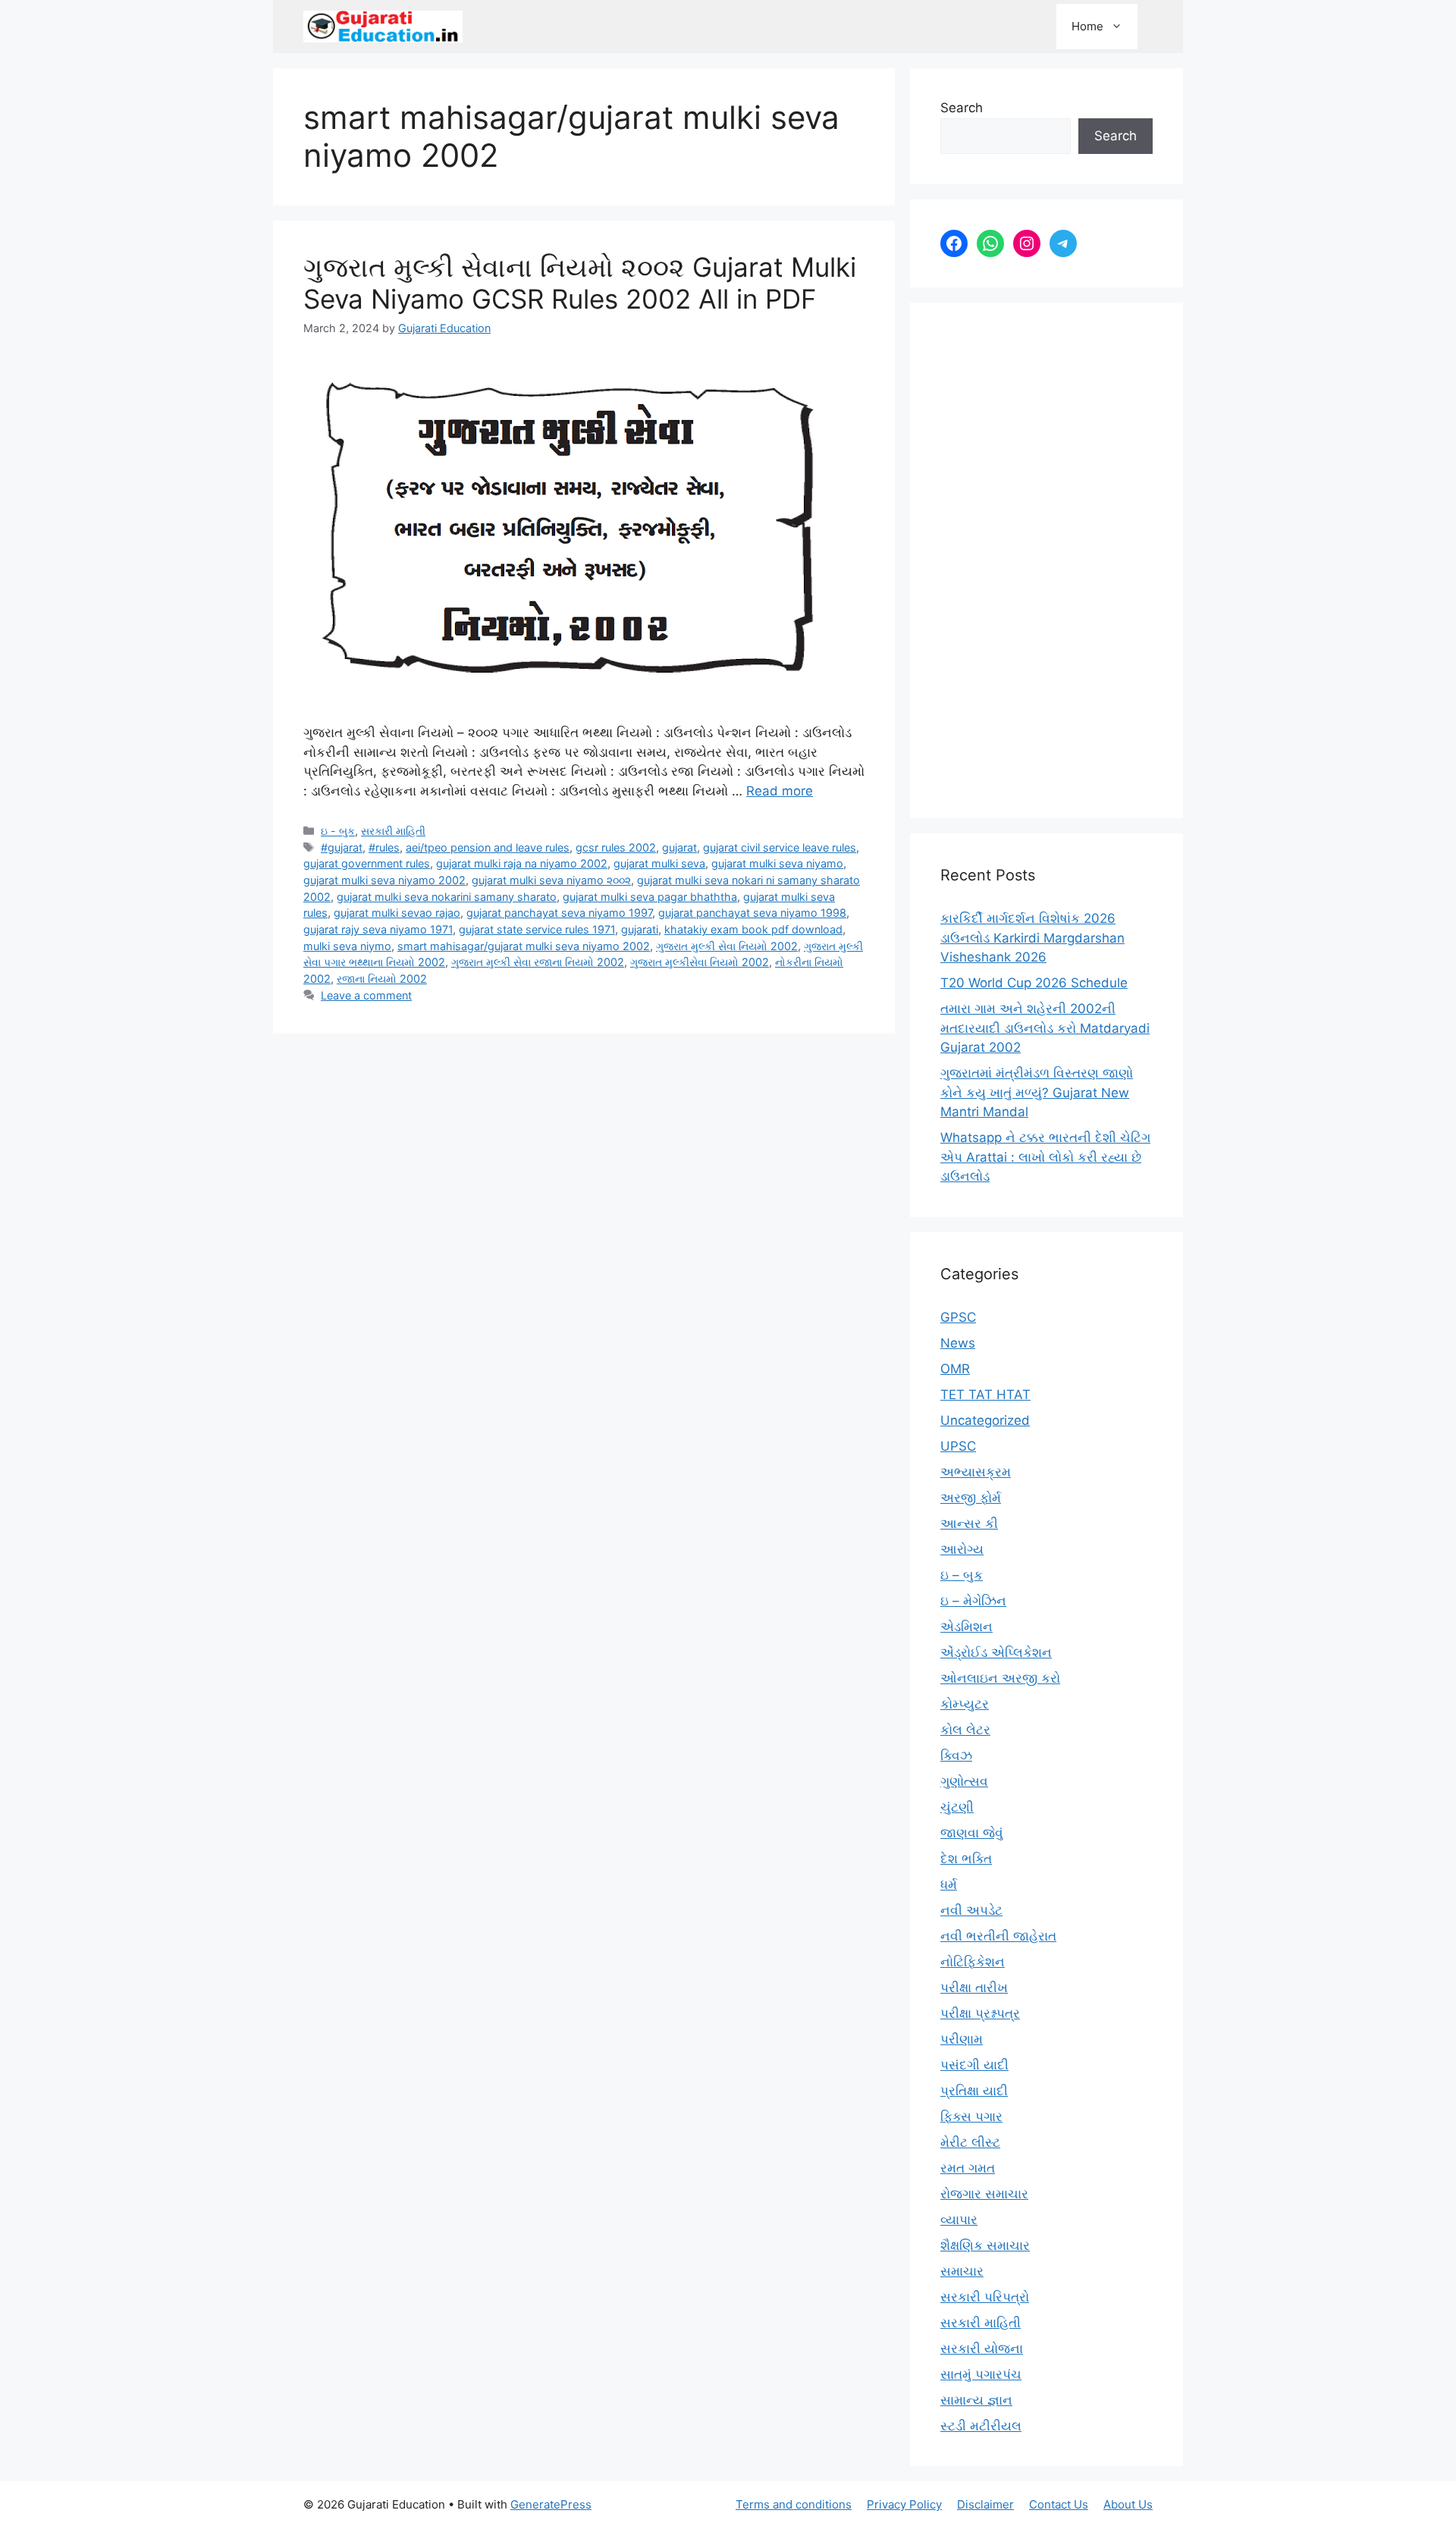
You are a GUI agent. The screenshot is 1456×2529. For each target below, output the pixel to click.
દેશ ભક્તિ (966, 1859)
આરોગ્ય (962, 1549)
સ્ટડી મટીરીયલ (981, 2426)
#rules (384, 847)
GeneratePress (551, 2504)
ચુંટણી (957, 1807)
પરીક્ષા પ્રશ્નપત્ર (980, 2013)
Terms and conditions (794, 2504)
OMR (955, 1369)
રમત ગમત (968, 2168)
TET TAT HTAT (985, 1395)
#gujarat (342, 847)
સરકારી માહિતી (393, 831)
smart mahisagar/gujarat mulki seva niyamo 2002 (524, 946)
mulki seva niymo (347, 946)
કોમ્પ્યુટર (965, 1704)
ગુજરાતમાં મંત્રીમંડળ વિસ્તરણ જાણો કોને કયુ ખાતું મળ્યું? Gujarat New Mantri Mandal (1037, 1092)
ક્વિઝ (956, 1756)
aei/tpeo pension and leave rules (488, 847)
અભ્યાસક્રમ (976, 1472)
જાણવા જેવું (972, 1833)
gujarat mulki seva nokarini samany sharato (447, 897)
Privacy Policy (904, 2504)
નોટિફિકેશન (973, 1962)
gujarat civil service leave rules (780, 847)
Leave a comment (366, 995)
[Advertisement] (1046, 560)
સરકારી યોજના (982, 2349)
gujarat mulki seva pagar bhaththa (650, 897)
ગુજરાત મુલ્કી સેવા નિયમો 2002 (727, 946)
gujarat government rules (367, 863)
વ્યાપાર (959, 2220)
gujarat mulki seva (659, 863)
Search (962, 108)
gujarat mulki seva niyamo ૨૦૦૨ (551, 880)
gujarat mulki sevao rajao (397, 913)
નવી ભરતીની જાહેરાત (998, 1936)
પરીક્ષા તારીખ (974, 1988)
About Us (1128, 2504)
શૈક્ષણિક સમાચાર (985, 2245)
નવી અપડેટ (971, 1910)
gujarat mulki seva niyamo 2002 (384, 880)
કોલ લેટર (965, 1730)
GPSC (958, 1317)
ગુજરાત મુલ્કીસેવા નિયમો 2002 (700, 962)
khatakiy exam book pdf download (753, 929)
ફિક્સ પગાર (971, 2116)
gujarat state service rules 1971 (537, 929)
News (958, 1343)
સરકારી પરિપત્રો (985, 2297)
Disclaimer (985, 2504)
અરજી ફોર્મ (971, 1498)
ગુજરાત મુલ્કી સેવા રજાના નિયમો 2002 (538, 962)
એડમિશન (966, 1627)
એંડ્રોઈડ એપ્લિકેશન (996, 1652)
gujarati (640, 929)
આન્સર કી (969, 1523)
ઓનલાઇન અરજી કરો (1000, 1678)
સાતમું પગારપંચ (981, 2374)
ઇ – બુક (962, 1575)
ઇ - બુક (338, 831)
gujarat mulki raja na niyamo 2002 (522, 863)
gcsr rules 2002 (616, 847)
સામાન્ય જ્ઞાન (976, 2400)
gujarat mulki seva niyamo (777, 863)
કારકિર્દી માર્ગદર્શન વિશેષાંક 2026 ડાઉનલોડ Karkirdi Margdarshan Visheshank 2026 (1032, 938)
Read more (780, 791)
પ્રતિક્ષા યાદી (974, 2091)
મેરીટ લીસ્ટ (970, 2142)
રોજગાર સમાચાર (984, 2194)
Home (1087, 26)
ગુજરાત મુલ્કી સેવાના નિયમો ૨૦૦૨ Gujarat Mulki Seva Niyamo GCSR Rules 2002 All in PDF (580, 283)
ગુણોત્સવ (964, 1781)
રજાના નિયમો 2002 (382, 979)
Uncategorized (985, 1420)
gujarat (679, 847)
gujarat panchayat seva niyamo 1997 (559, 913)
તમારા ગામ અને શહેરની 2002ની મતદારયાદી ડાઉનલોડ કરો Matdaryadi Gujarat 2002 (1045, 1028)
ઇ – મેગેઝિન (973, 1601)
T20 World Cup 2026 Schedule (1034, 983)
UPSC (958, 1446)
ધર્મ (949, 1884)
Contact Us (1059, 2504)
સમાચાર (962, 2271)
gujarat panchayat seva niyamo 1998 (752, 913)
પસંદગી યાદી (974, 2065)
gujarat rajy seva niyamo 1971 (378, 929)
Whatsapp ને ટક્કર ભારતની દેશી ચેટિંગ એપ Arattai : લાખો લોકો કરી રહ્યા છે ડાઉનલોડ (1045, 1157)
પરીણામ (962, 2039)
